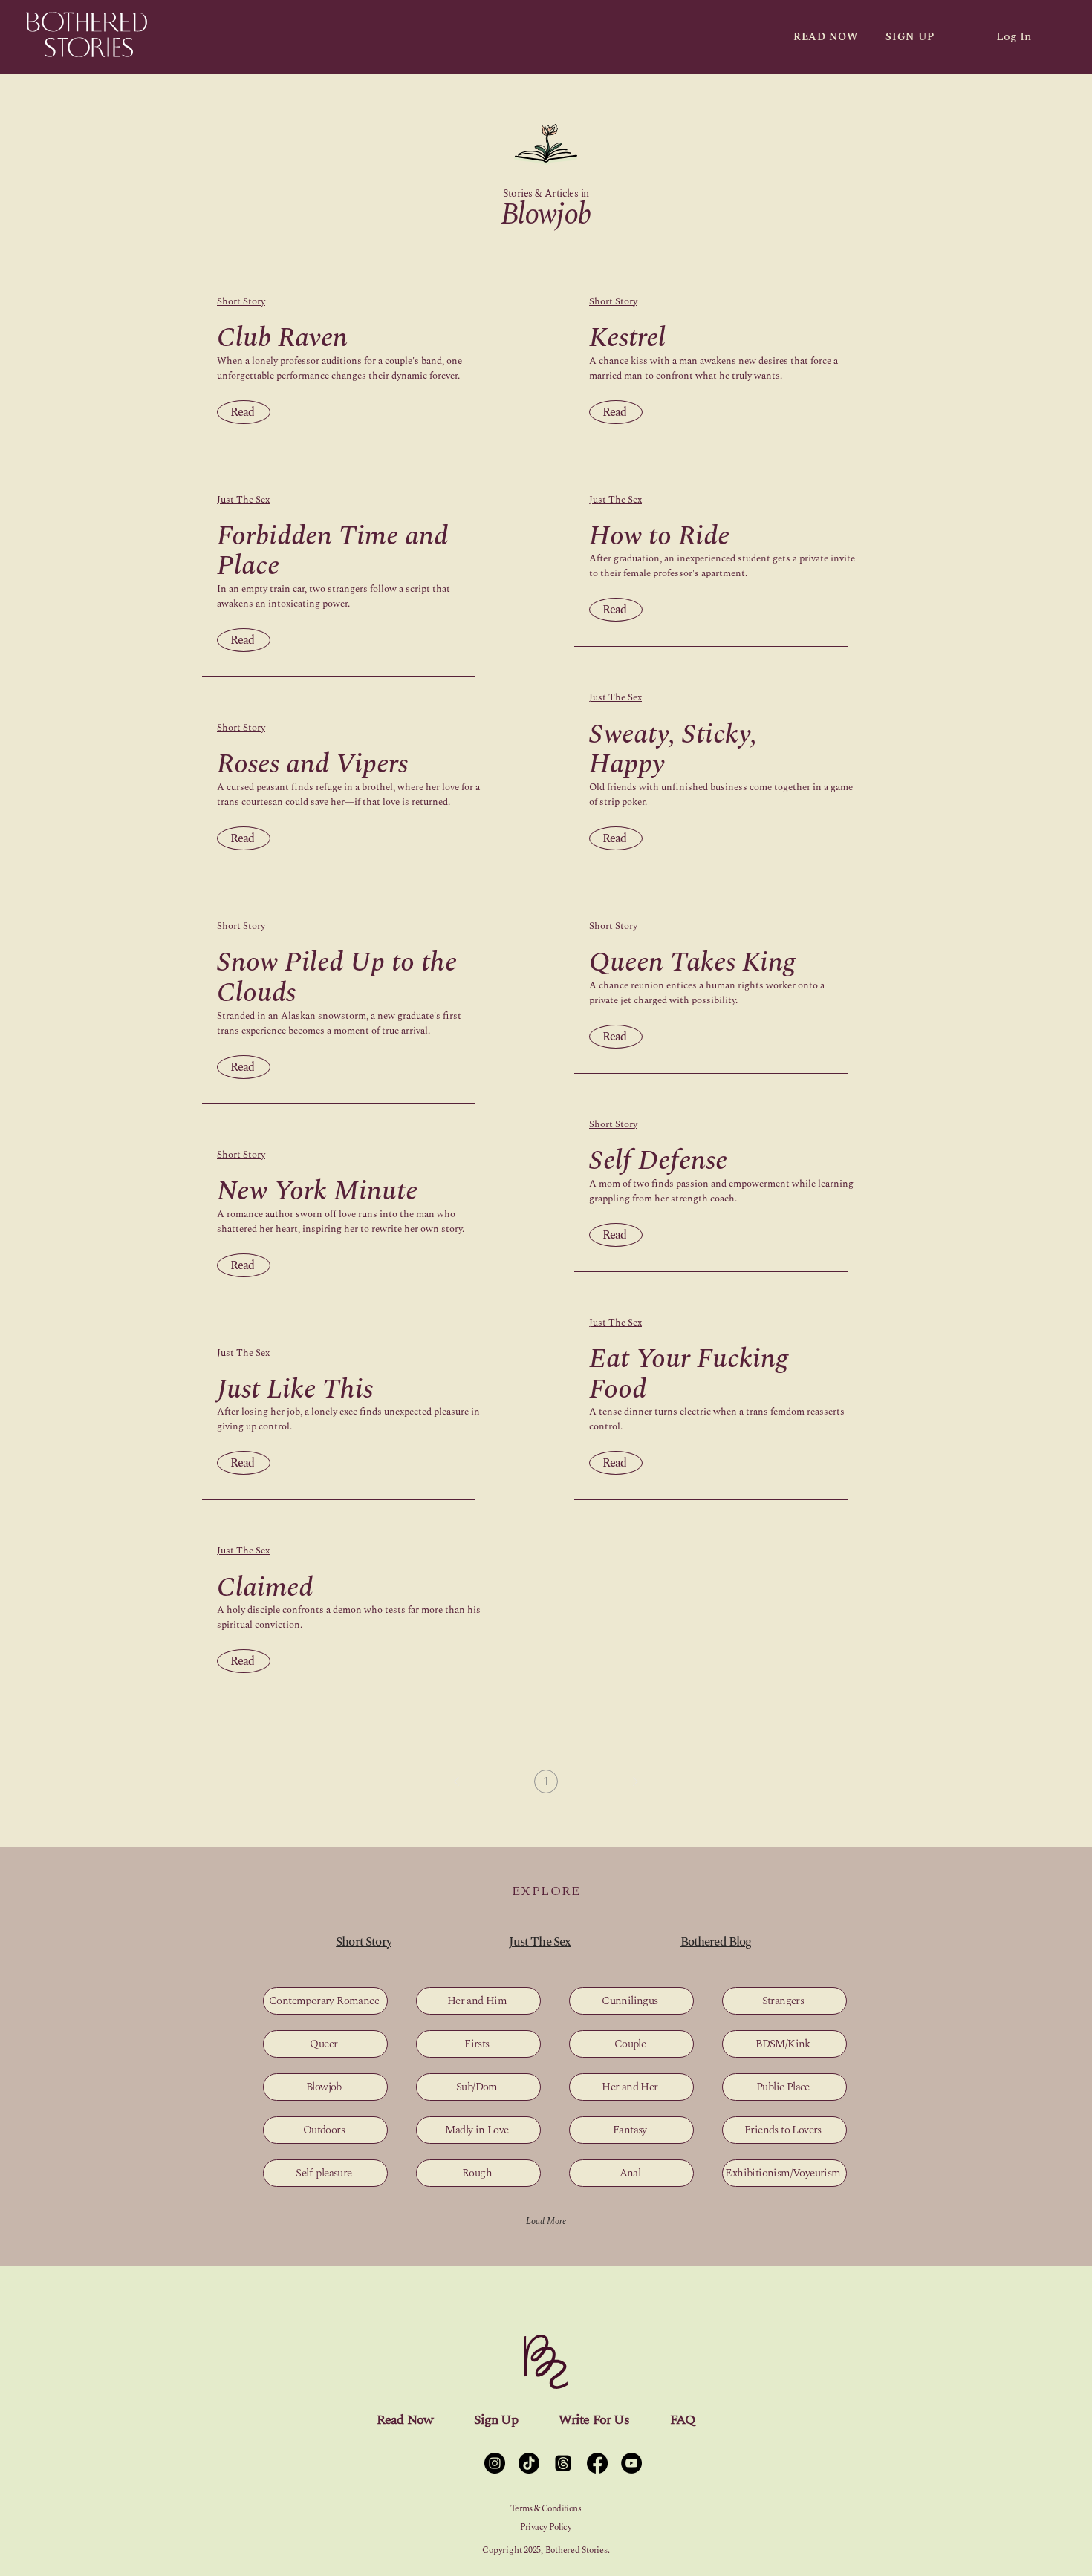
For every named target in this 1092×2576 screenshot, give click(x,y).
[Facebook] (597, 2463)
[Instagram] (495, 2463)
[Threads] (563, 2463)
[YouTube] (631, 2463)
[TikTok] (529, 2463)
